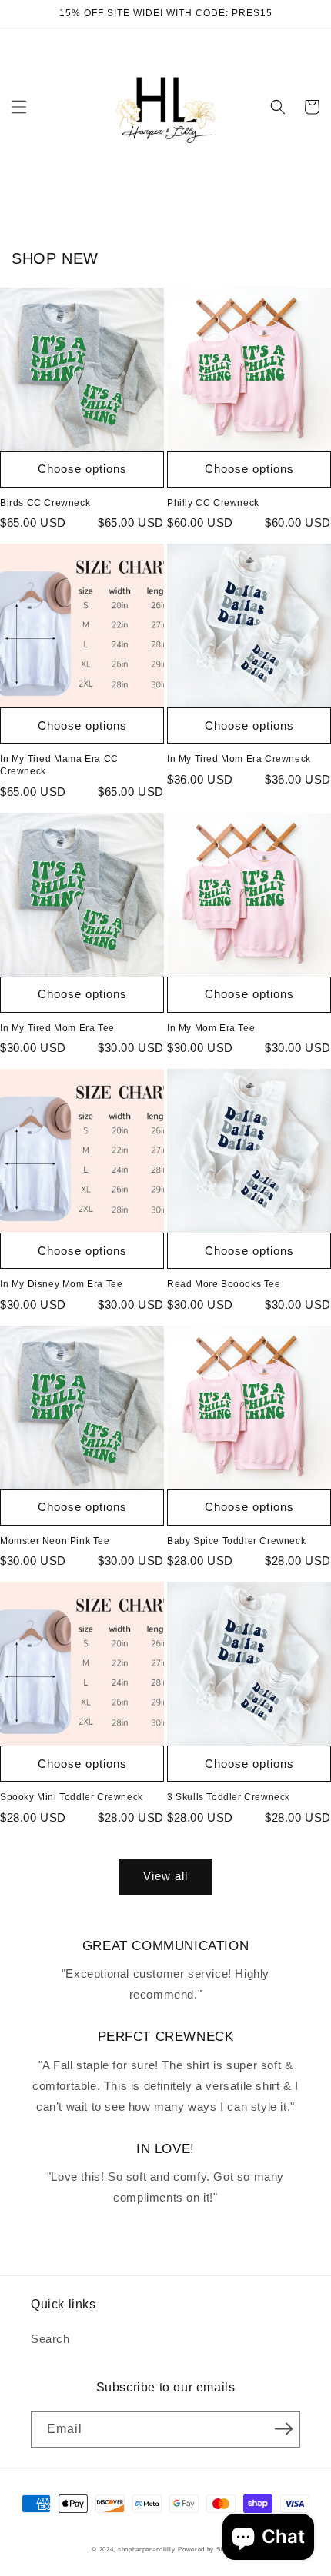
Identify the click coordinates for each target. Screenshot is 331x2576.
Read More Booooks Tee (224, 1284)
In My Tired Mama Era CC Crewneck (59, 765)
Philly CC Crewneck (213, 503)
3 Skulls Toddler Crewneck (229, 1797)
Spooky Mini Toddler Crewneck (72, 1797)
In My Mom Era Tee (211, 1028)
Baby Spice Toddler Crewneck (236, 1541)
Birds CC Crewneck (45, 503)
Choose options (82, 469)
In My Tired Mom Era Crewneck (239, 759)
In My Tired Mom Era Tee (57, 1028)
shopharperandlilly (147, 2549)
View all (165, 1876)
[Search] (278, 107)
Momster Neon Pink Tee (55, 1541)
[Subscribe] (283, 2428)
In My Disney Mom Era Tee (61, 1284)
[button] (19, 107)
